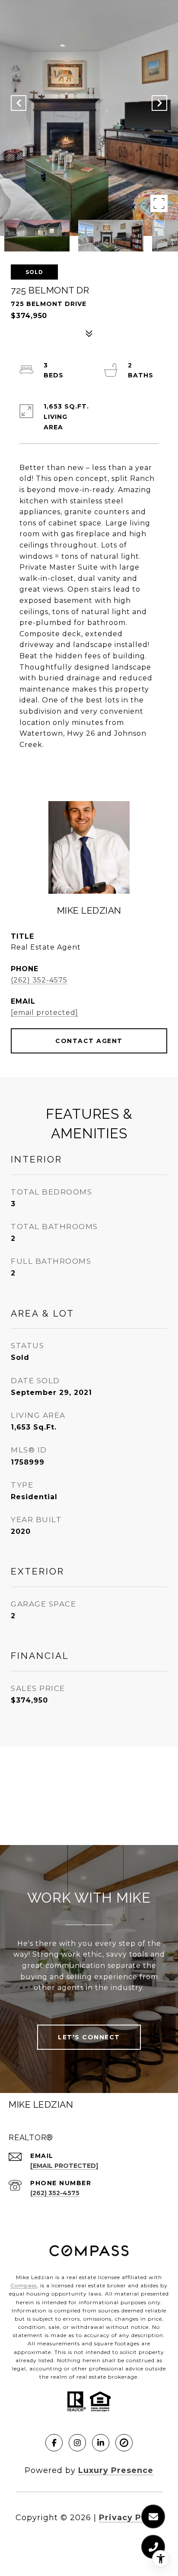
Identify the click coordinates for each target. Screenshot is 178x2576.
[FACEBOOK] (54, 2443)
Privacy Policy (131, 2518)
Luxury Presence (116, 2470)
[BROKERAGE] (124, 2443)
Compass (24, 2285)
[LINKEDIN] (101, 2443)
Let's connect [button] (89, 2037)
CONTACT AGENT (89, 1041)
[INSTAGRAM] (77, 2443)
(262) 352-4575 (39, 980)
